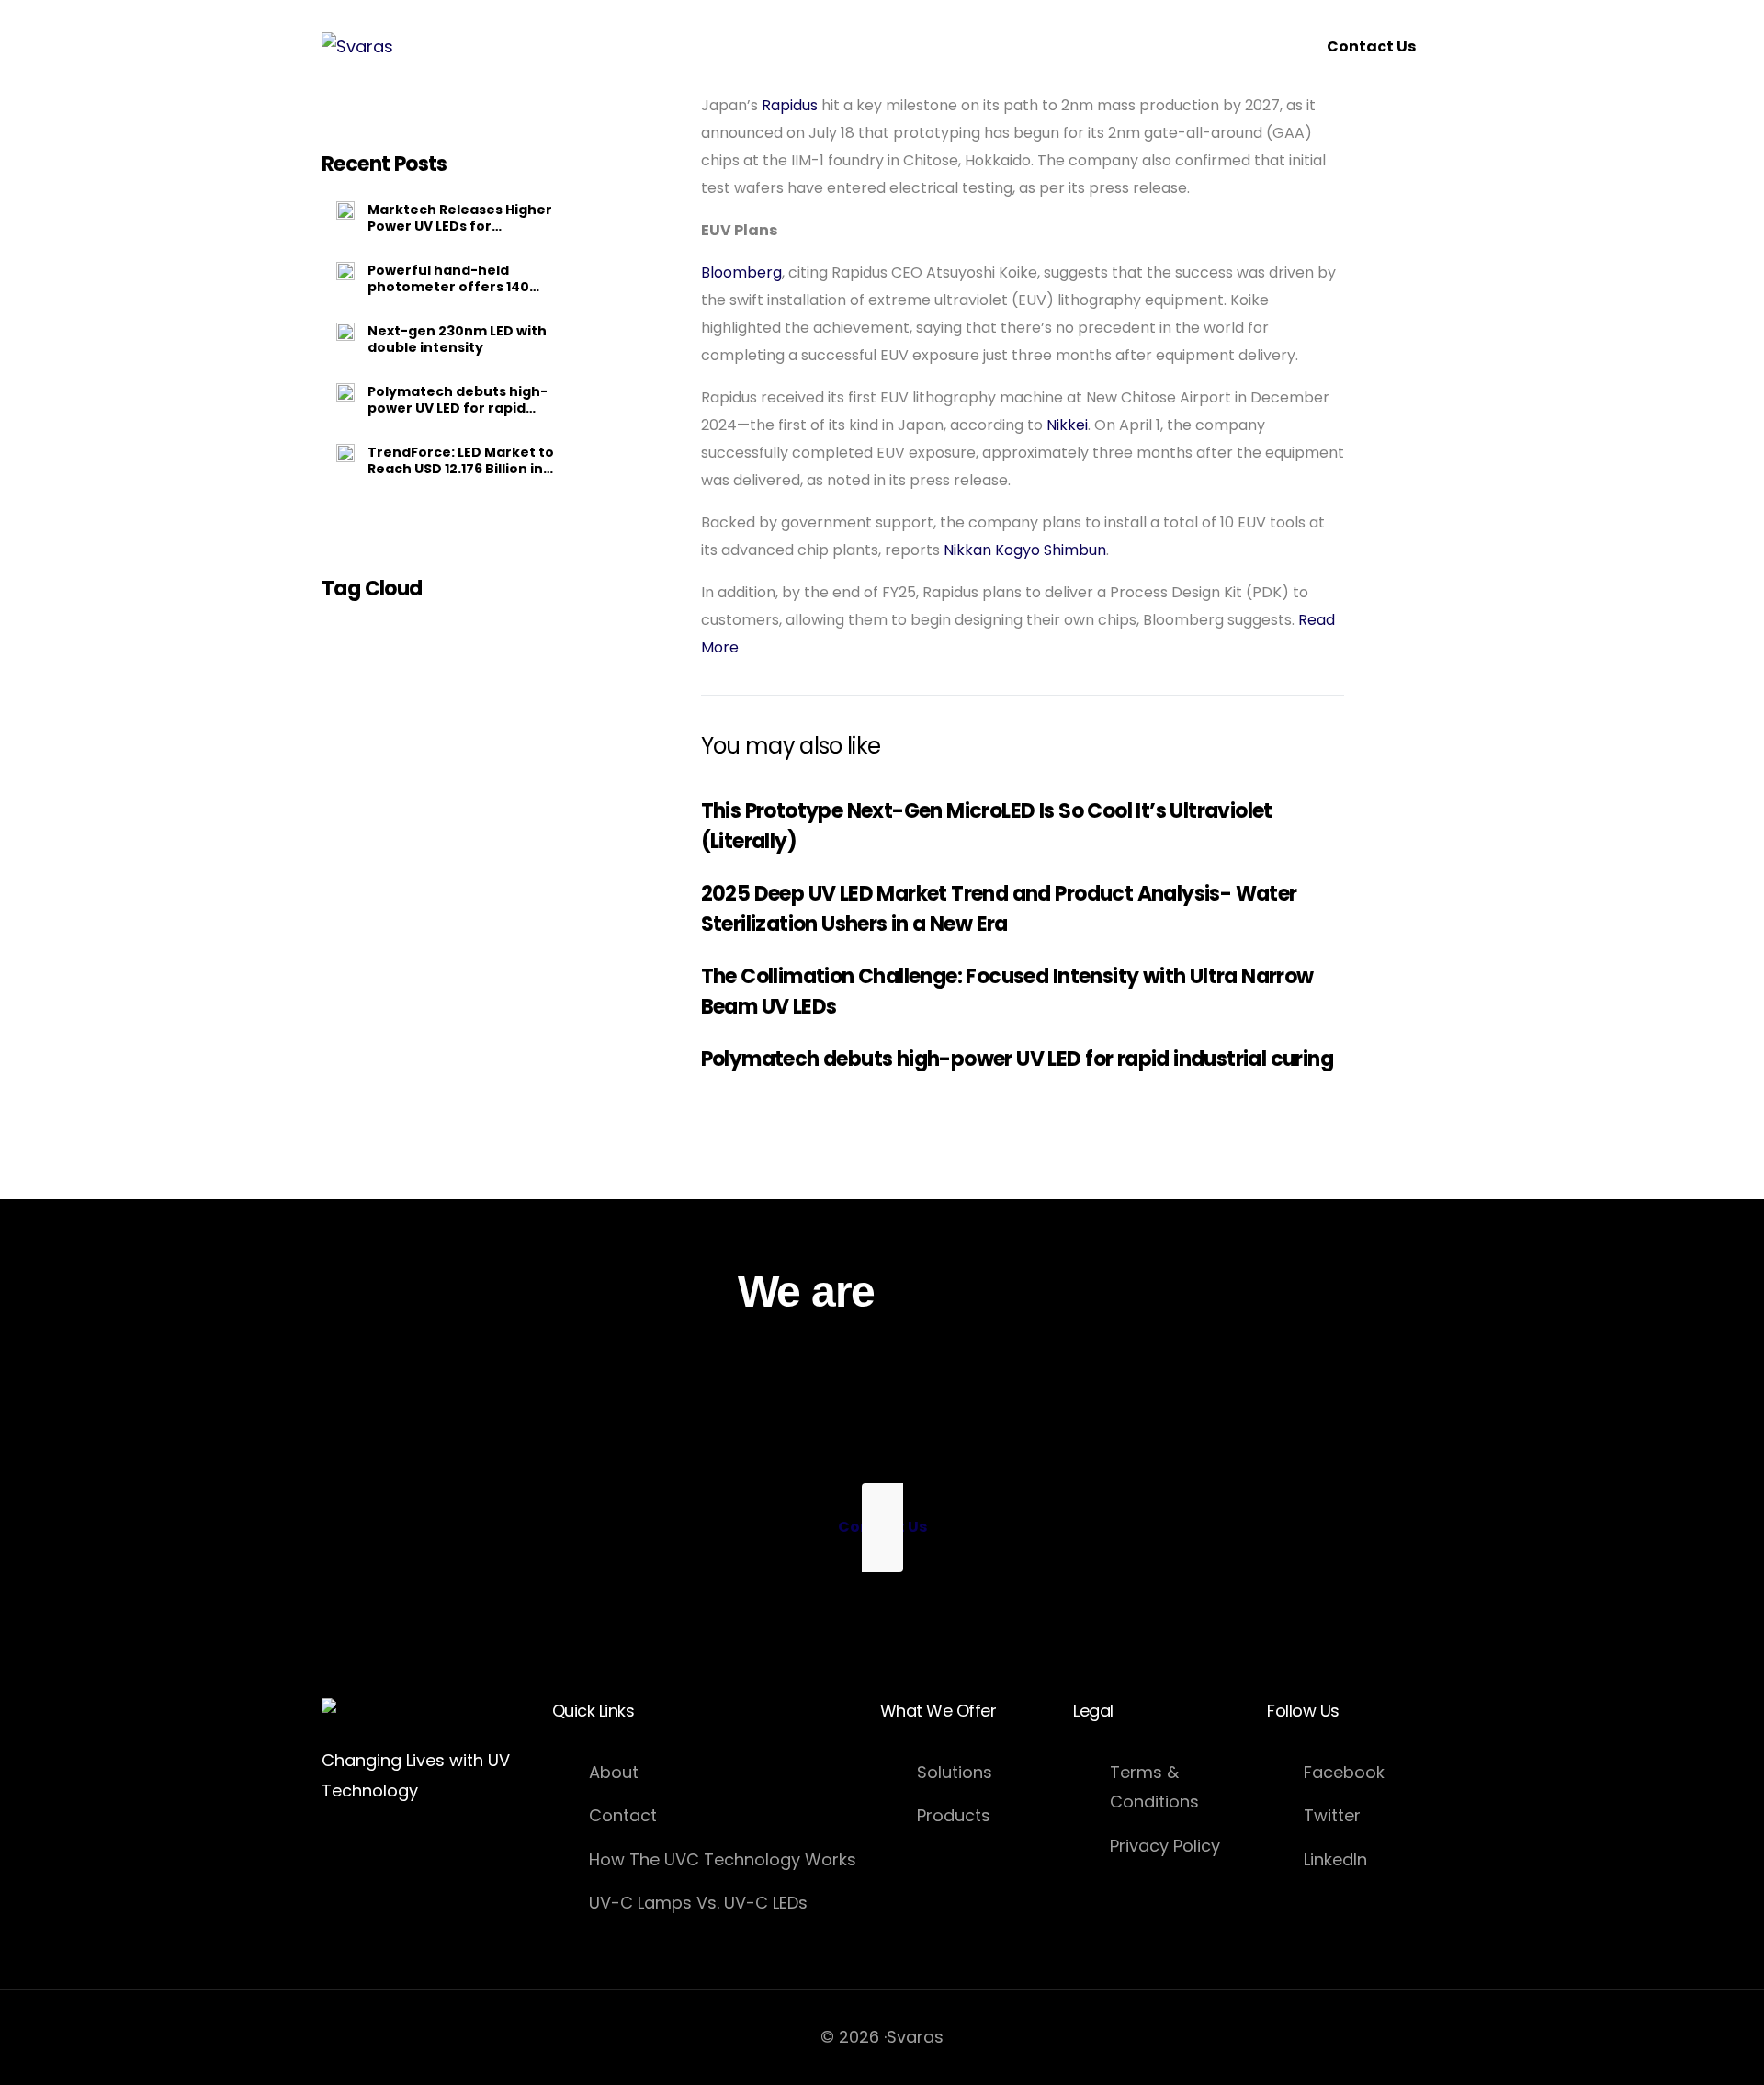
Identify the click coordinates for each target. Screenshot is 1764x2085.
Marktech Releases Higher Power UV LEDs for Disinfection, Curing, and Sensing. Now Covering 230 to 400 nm (460, 218)
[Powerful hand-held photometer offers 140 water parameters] (345, 271)
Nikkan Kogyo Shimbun (1025, 550)
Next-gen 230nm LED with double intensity (457, 339)
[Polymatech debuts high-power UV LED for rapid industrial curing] (345, 392)
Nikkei (1067, 425)
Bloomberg (741, 272)
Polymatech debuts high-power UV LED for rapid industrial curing (458, 400)
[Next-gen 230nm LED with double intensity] (345, 332)
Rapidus (790, 105)
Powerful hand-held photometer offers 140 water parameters (448, 278)
